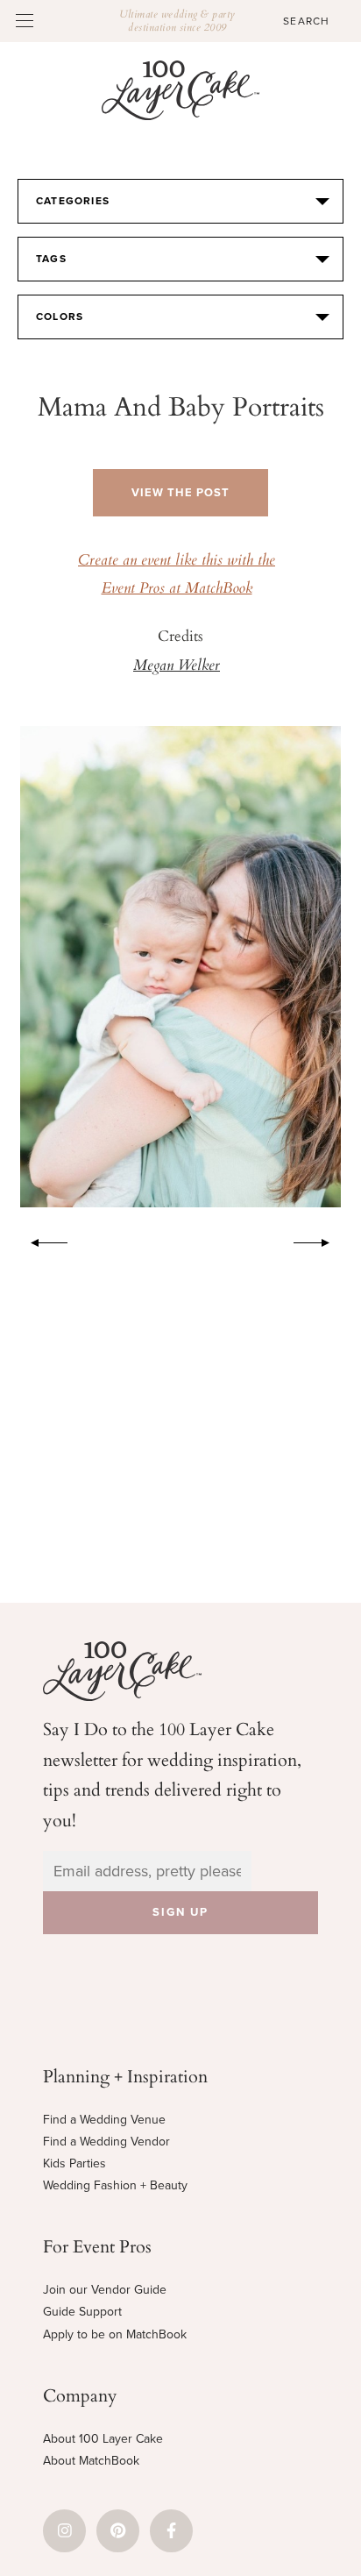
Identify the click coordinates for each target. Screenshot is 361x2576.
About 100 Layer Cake (103, 2439)
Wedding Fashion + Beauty (115, 2185)
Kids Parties (74, 2163)
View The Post (180, 493)
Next (321, 1240)
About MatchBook (91, 2461)
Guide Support (82, 2312)
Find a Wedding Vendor (106, 2142)
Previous (40, 1240)
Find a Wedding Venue (104, 2120)
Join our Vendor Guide (105, 2290)
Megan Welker (177, 666)
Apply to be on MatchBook (115, 2334)
